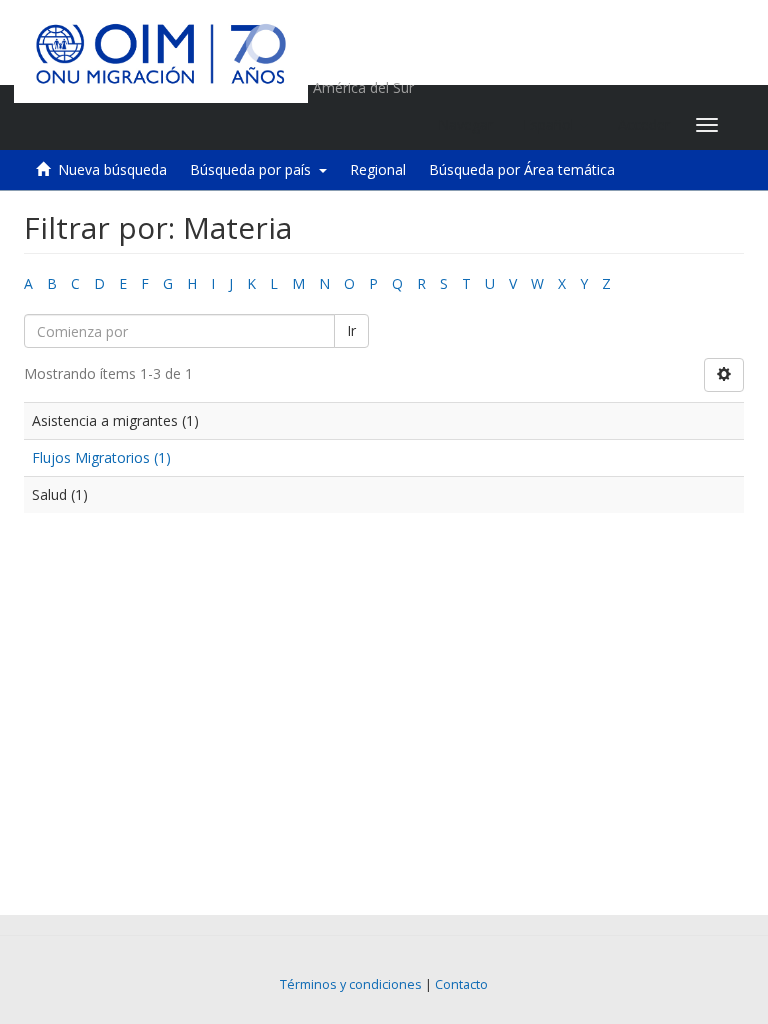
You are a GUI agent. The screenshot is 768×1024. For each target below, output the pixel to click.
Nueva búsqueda (112, 169)
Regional (378, 169)
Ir (351, 330)
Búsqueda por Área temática (522, 169)
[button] (555, 125)
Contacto (461, 984)
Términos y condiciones (351, 984)
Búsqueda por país (254, 169)
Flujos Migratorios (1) (101, 457)
